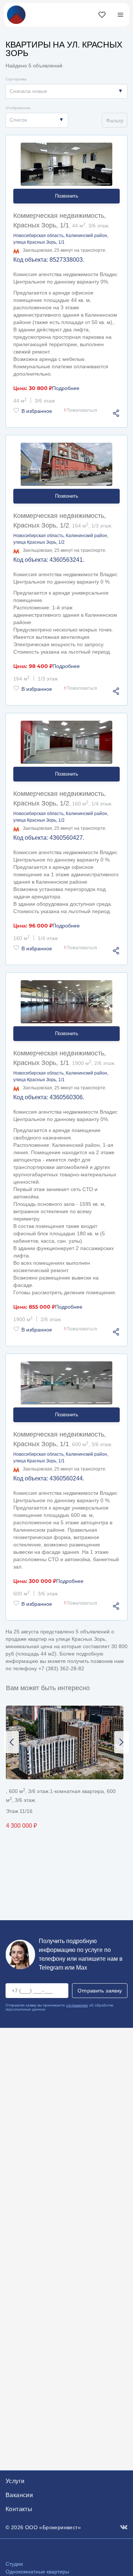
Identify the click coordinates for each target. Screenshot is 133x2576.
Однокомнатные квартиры (37, 2572)
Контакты (19, 2509)
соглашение (77, 2005)
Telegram (51, 1968)
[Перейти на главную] (16, 14)
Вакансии (19, 2495)
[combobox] (66, 91)
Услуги (15, 2481)
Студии (14, 2564)
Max (82, 1968)
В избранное (37, 411)
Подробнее (66, 388)
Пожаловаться (81, 410)
